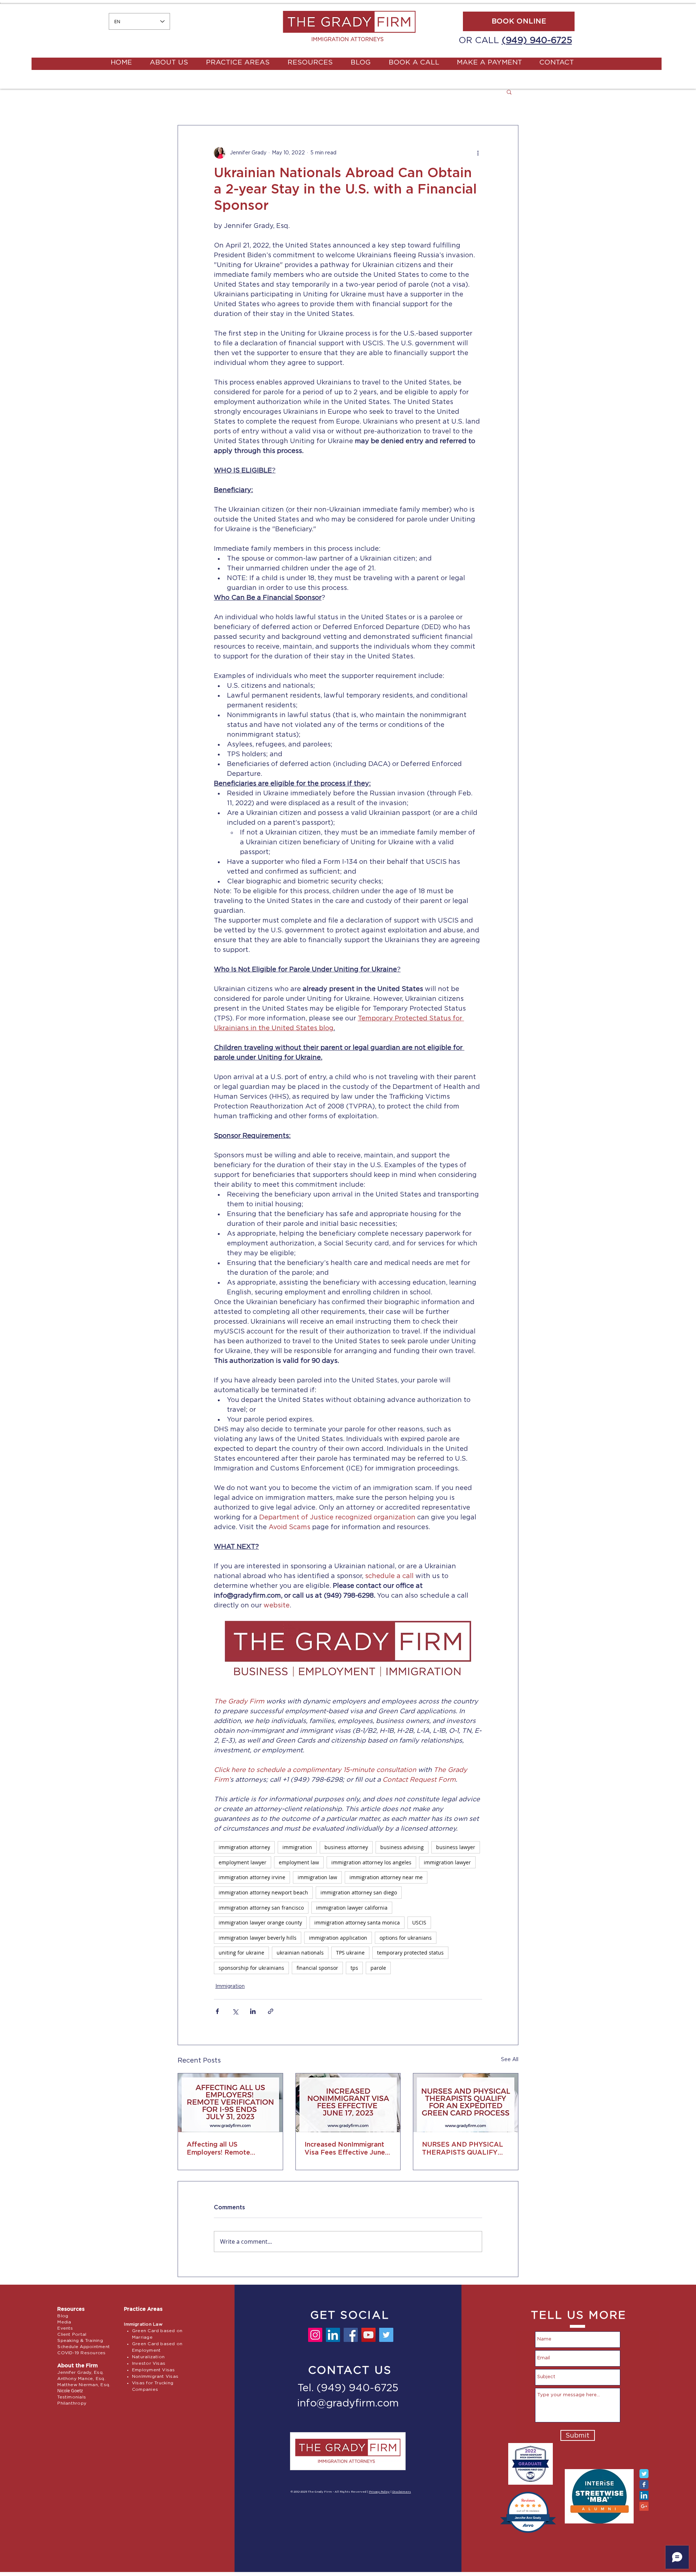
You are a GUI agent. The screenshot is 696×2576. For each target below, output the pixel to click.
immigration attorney (244, 1847)
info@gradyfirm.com (348, 2404)
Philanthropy (72, 2403)
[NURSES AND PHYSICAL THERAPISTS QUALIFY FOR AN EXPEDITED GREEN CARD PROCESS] (466, 2103)
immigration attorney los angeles (371, 1862)
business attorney (346, 1847)
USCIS (419, 1922)
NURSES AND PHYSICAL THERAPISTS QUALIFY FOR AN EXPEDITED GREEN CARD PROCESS (463, 2149)
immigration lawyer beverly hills (258, 1938)
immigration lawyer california (352, 1908)
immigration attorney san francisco (261, 1908)
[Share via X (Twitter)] (235, 2011)
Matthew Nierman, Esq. (84, 2385)
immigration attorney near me (386, 1877)
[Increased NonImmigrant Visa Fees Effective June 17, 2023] (348, 2103)
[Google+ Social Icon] (644, 2506)
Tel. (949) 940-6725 (348, 2388)
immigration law (317, 1877)
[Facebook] (351, 2335)
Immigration (230, 1986)
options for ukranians (406, 1938)
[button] (509, 92)
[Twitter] (386, 2335)
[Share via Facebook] (217, 2011)
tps (354, 1968)
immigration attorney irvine (252, 1877)
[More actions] (478, 153)
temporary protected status (410, 1953)
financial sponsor (317, 1968)
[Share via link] (271, 2011)
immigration (297, 1847)
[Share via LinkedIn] (253, 2011)
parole (378, 1968)
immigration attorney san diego (359, 1892)
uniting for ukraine (241, 1953)
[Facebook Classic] (644, 2485)
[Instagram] (315, 2335)
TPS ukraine (350, 1953)
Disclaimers (402, 2492)
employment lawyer (243, 1862)
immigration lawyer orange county (260, 1922)
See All (510, 2060)
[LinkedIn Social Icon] (644, 2495)
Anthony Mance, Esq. (81, 2379)
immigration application (338, 1938)
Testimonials (72, 2397)
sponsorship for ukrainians (251, 1968)
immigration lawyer (447, 1862)
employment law (299, 1862)
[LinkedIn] (333, 2335)
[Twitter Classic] (644, 2474)
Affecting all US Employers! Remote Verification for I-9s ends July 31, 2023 (227, 2149)
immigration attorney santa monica (357, 1922)
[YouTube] (368, 2335)
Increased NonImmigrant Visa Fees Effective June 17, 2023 (345, 2149)
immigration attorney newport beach (263, 1892)
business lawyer (456, 1847)
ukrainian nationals (300, 1953)
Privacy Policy (379, 2492)
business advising (402, 1847)
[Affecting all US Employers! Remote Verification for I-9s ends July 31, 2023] (230, 2103)
